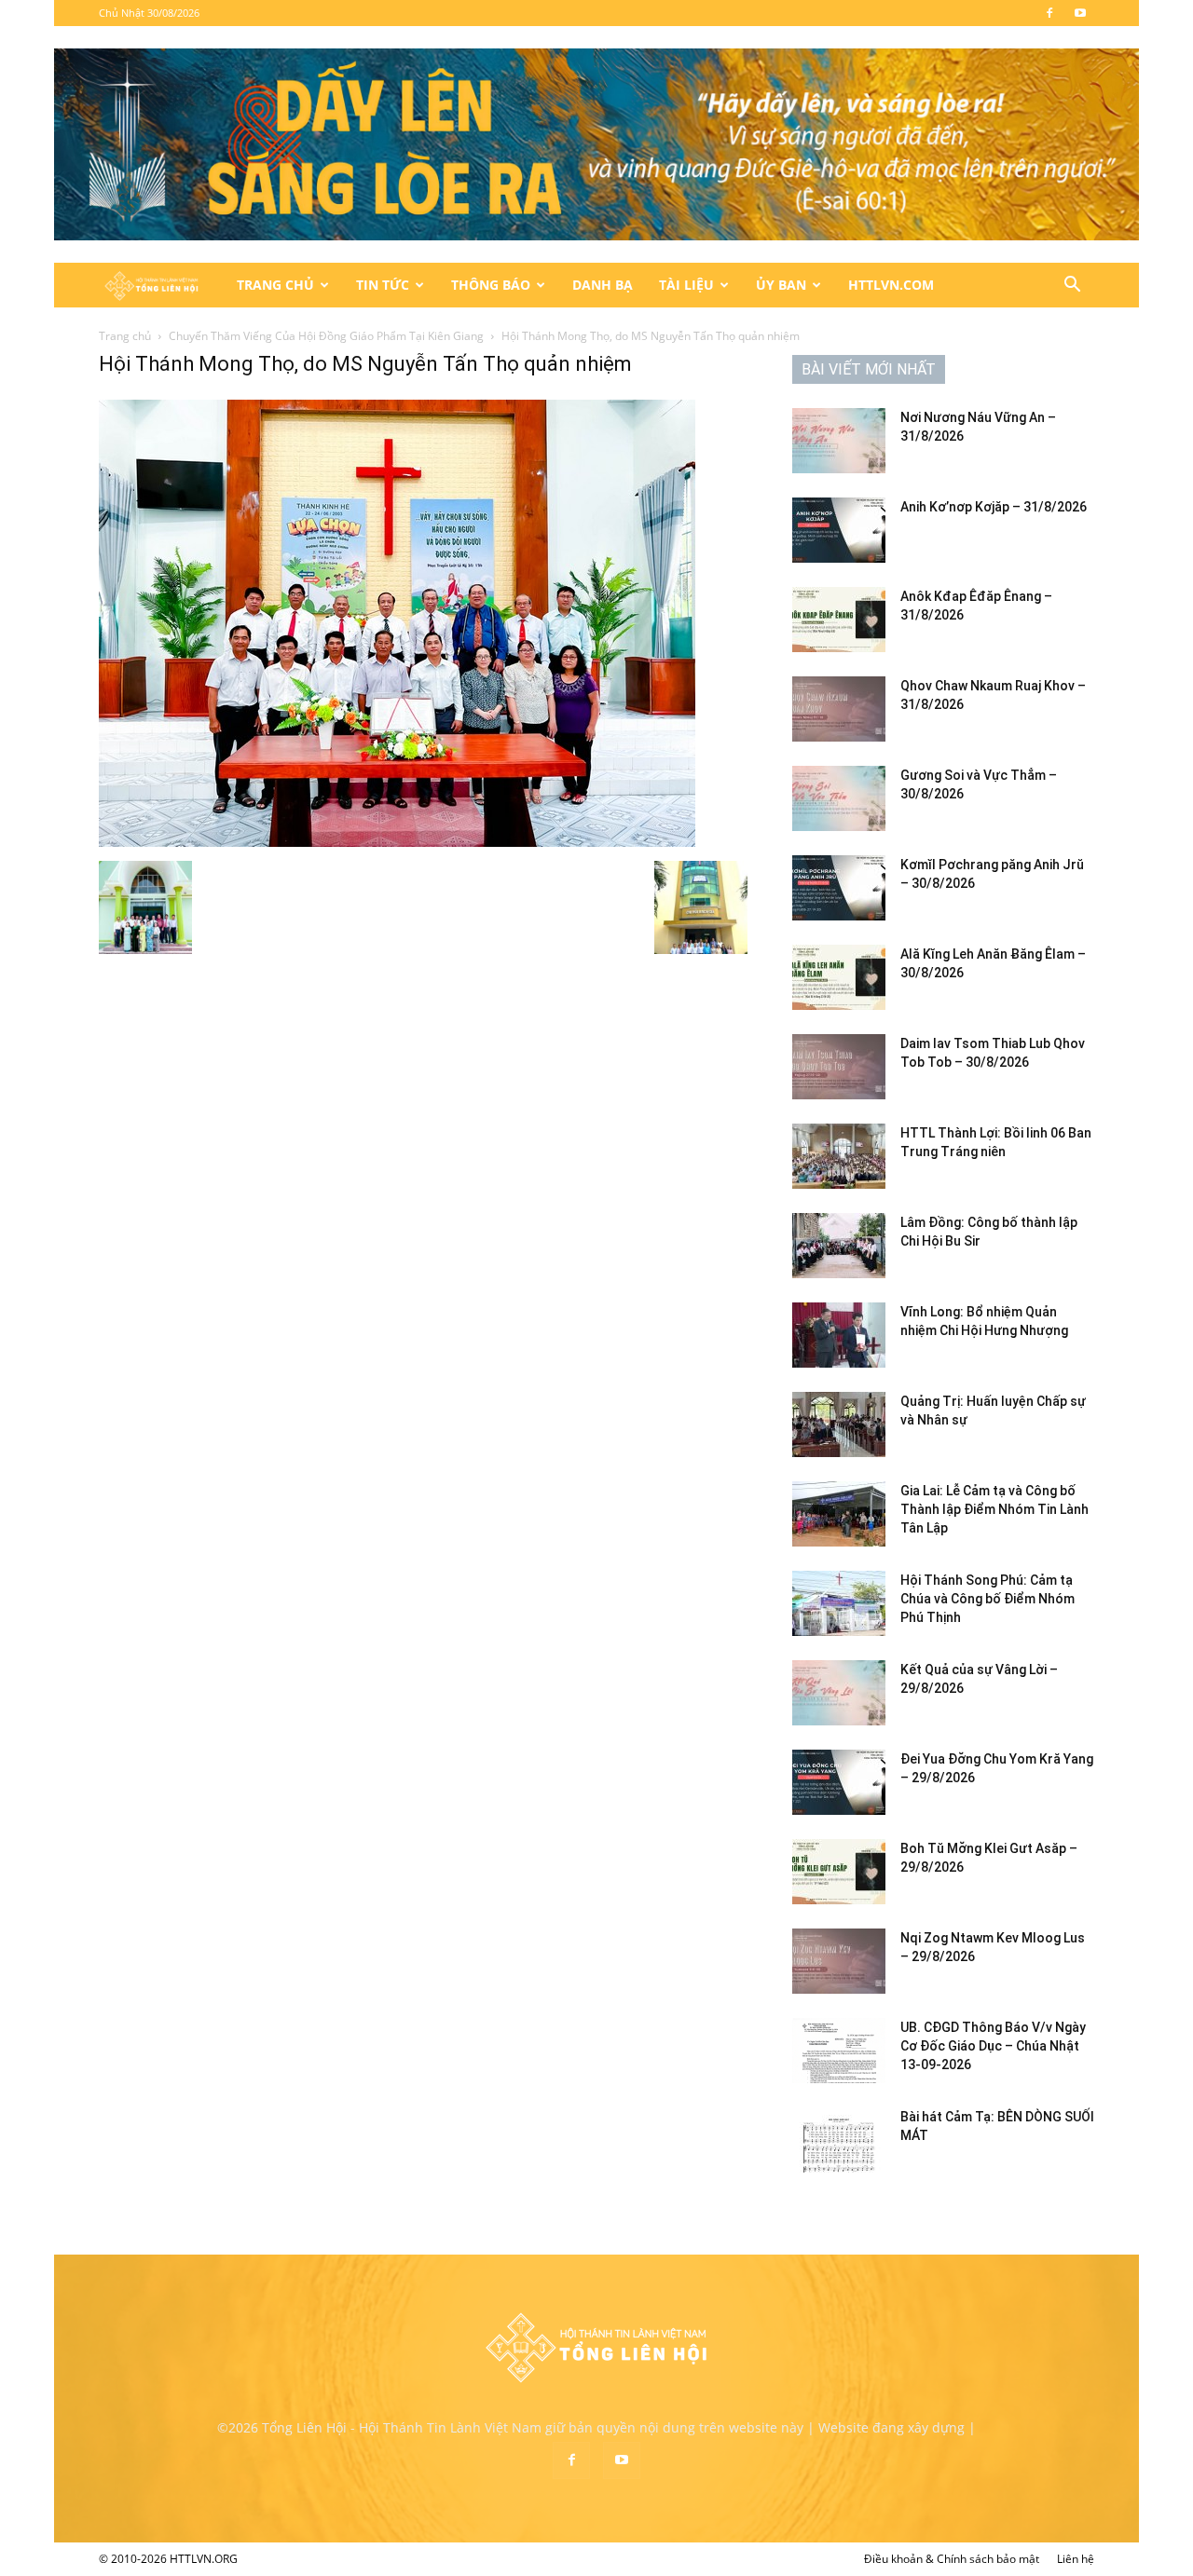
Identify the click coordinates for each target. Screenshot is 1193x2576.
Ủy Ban (781, 285)
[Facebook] (1049, 13)
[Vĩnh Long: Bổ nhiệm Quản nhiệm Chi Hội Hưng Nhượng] (839, 1335)
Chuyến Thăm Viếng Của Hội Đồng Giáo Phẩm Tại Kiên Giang (326, 336)
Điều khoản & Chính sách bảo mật (952, 2559)
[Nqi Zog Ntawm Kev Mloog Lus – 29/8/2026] (839, 1961)
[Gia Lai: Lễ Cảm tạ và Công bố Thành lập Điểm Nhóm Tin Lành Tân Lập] (839, 1514)
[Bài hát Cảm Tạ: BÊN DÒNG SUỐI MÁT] (839, 2140)
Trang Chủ (275, 285)
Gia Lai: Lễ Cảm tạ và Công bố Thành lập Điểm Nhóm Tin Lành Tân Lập (994, 1509)
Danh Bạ (603, 285)
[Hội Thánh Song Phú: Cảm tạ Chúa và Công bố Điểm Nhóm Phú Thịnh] (839, 1603)
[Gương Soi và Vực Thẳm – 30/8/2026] (839, 798)
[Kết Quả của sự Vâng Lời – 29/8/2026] (839, 1693)
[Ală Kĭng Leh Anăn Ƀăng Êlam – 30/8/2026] (839, 977)
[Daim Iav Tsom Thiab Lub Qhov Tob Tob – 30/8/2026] (839, 1067)
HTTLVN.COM (891, 285)
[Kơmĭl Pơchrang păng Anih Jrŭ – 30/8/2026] (839, 888)
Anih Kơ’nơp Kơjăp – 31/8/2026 (994, 507)
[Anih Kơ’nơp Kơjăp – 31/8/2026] (839, 530)
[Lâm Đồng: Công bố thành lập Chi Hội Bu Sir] (839, 1246)
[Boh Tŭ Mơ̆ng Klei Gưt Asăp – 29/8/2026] (839, 1872)
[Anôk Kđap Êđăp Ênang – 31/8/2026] (839, 620)
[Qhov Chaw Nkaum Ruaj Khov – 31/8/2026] (839, 709)
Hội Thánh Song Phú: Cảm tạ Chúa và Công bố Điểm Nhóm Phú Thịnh (987, 1599)
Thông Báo (491, 285)
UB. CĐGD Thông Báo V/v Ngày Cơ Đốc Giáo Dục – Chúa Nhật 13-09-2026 (993, 2046)
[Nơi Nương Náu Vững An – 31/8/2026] (839, 441)
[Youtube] (1080, 13)
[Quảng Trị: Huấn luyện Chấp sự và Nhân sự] (839, 1424)
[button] (1072, 286)
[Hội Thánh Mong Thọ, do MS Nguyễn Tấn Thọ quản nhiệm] (397, 842)
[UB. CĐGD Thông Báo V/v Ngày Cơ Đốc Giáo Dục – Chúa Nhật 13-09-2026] (839, 2051)
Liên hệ (1076, 2559)
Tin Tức (383, 285)
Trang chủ (125, 336)
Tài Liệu (686, 285)
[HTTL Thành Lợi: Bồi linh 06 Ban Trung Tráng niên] (839, 1156)
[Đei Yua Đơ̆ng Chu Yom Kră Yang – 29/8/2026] (839, 1782)
